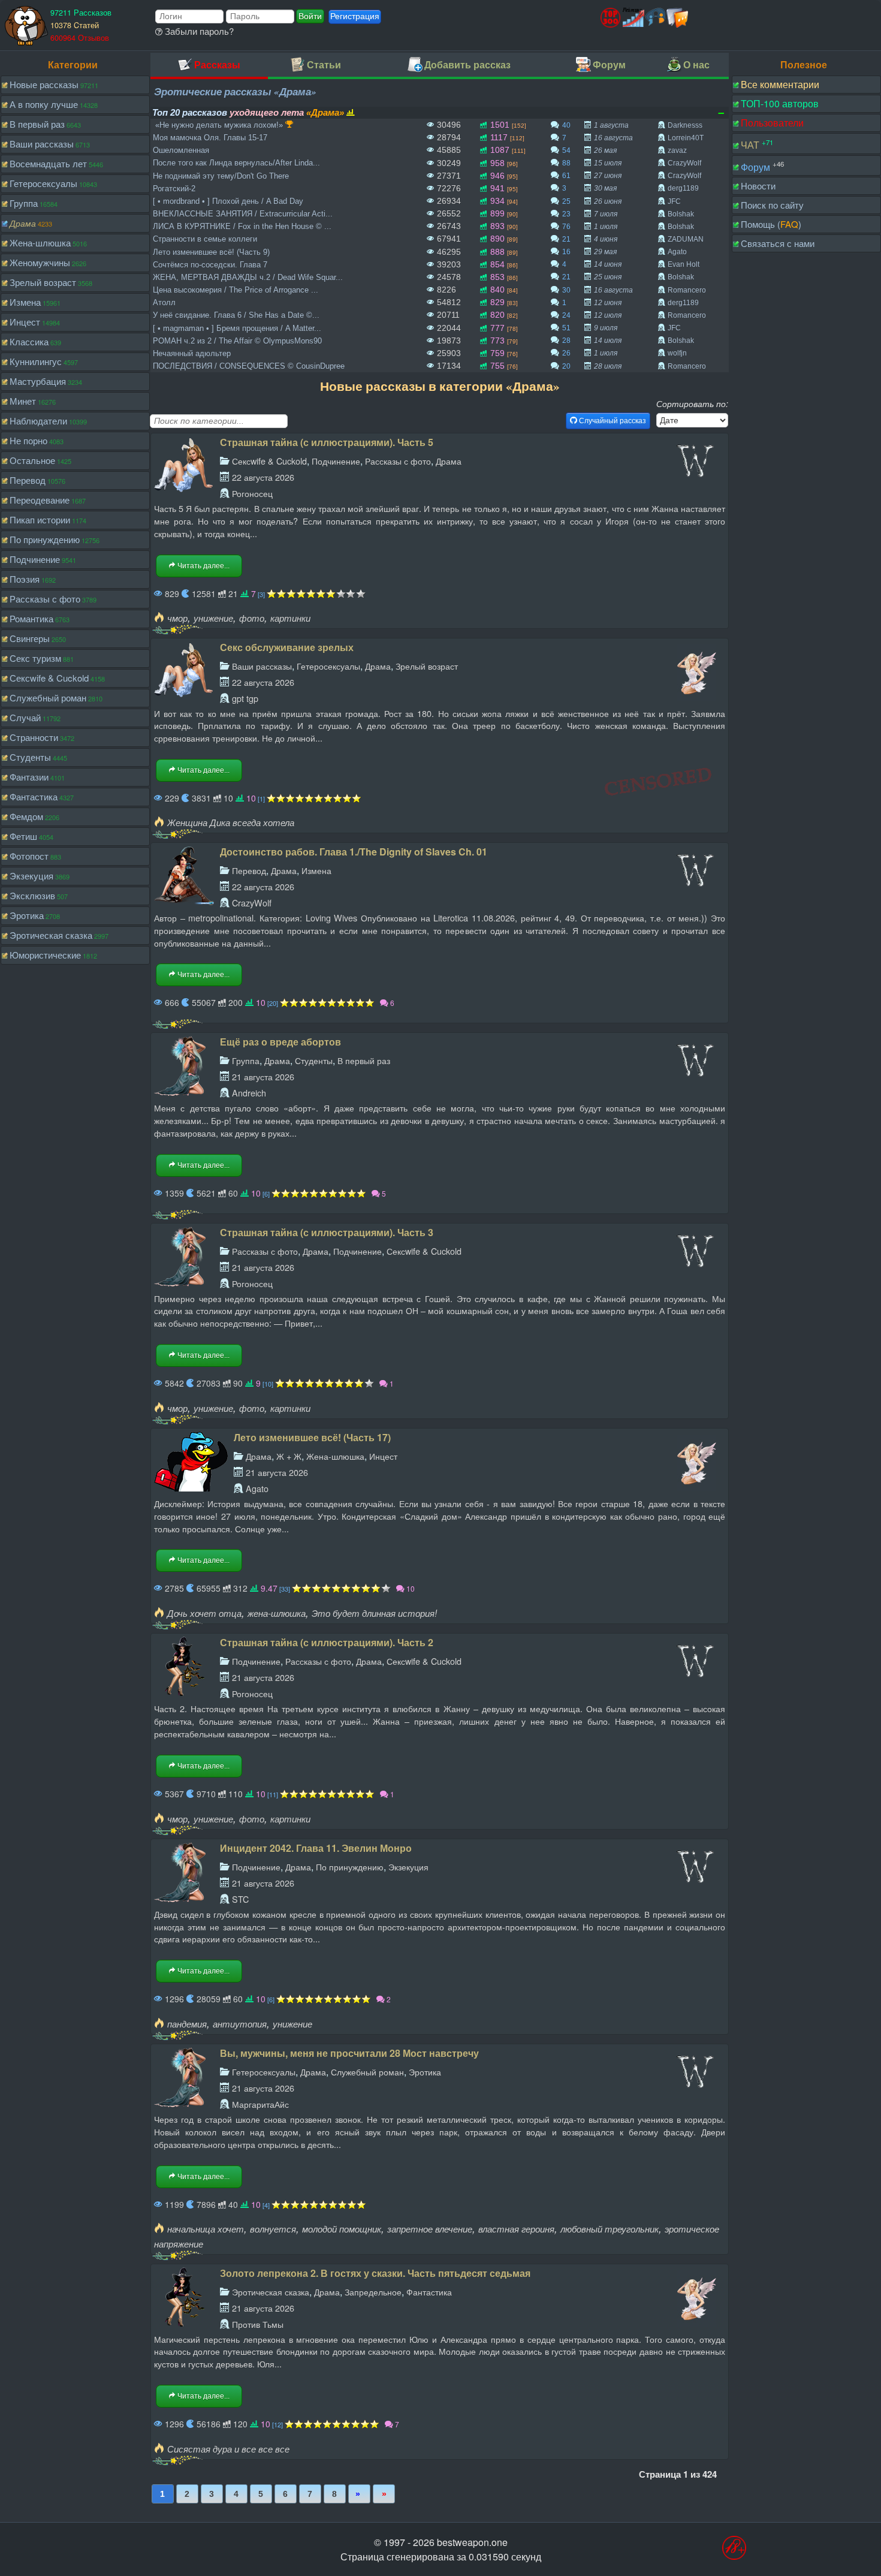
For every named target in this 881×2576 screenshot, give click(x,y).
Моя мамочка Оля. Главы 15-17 (210, 138)
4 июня (606, 239)
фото (252, 618)
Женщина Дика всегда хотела (231, 822)
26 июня (608, 201)
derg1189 (683, 188)
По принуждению (45, 539)
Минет (23, 401)
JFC (674, 201)
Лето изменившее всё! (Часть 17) (312, 1437)
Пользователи (772, 123)
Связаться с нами (778, 243)
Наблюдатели (38, 421)
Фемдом (26, 816)
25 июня (608, 277)
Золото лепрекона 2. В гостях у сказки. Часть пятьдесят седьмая (375, 2273)
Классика (29, 341)
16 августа (613, 138)
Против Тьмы (258, 2324)
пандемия (187, 2024)
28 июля (608, 366)
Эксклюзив (32, 895)
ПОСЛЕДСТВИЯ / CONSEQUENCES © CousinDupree (249, 366)
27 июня (608, 176)
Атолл (164, 302)
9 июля (606, 328)
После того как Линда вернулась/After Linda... (236, 163)
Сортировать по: (692, 403)
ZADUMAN (686, 239)
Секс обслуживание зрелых (287, 647)
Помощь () (771, 224)
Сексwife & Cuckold (49, 678)
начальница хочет (206, 2229)
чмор (177, 618)
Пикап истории (40, 519)
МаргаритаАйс (260, 2104)
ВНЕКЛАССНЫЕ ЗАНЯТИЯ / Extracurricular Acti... (243, 214)
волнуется (273, 2229)
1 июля (606, 227)
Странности (34, 737)
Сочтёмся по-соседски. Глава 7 (210, 265)
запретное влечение (430, 2229)
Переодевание (40, 500)
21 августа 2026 (263, 1076)
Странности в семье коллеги (205, 239)
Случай (25, 717)
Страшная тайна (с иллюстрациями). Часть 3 (327, 1232)
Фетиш (23, 836)
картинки (290, 618)
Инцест (25, 322)
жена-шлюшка (277, 1613)
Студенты (30, 757)
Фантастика (34, 796)
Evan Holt (684, 264)
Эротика (27, 915)
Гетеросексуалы (43, 183)
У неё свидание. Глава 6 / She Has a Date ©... (236, 315)
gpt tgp (245, 698)
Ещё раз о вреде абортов (280, 1042)
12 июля (608, 315)
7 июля (606, 214)
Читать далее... (203, 566)
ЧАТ (750, 145)
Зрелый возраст (43, 282)
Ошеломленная (181, 150)
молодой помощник (342, 2229)
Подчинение (35, 559)
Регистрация (355, 16)
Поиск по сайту (772, 205)
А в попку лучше (44, 104)
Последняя (384, 2494)
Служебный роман (48, 698)
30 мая (605, 188)
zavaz (677, 150)
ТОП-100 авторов (780, 103)
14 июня (608, 264)
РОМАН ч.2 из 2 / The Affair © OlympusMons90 (237, 341)
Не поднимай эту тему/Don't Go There (221, 176)
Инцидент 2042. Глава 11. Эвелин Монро (316, 1848)
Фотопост (29, 856)
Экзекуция (31, 876)
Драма (23, 223)
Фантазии (29, 777)
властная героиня (516, 2229)
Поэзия (25, 579)
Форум (755, 166)
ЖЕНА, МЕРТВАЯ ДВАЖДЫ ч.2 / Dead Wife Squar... (248, 277)
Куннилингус (36, 361)
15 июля (608, 163)
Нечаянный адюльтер (192, 353)
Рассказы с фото (45, 599)
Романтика (31, 618)
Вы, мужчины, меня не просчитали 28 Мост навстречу (349, 2053)
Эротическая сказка (51, 935)
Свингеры (30, 638)
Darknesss (685, 125)
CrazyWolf (684, 163)
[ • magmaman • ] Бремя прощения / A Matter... (237, 328)
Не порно (28, 440)
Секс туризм (35, 658)
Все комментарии (780, 84)
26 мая (605, 150)
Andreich (249, 1093)
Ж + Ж (289, 1456)
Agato (677, 252)
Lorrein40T (686, 138)
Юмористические (45, 955)
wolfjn (677, 353)
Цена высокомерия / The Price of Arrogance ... (236, 290)
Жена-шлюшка (40, 242)
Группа (24, 203)
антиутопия (240, 2024)
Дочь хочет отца (204, 1613)
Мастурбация (38, 381)
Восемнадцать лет (48, 163)
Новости (758, 186)
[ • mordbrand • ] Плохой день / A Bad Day (228, 201)
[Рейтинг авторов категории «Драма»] (351, 112)
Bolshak (681, 214)
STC (240, 1899)
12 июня (608, 303)
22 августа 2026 (263, 477)
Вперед (359, 2494)
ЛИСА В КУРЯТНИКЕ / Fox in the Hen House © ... (242, 226)
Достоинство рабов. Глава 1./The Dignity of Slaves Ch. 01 (354, 852)
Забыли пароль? (198, 31)
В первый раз (37, 124)
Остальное (32, 460)
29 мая (605, 252)
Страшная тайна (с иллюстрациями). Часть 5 (327, 442)
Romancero (687, 290)
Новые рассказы (44, 84)
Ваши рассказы (42, 144)
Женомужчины (40, 262)
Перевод (28, 480)
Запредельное (373, 2292)
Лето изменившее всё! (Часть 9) (211, 252)
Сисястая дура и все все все (228, 2449)
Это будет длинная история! (374, 1613)
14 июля (608, 341)
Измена (25, 302)
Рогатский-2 (174, 189)
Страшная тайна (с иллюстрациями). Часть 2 (327, 1642)
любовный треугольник (610, 2229)
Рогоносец (252, 493)
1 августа (611, 125)
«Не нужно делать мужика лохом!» (219, 125)
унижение (213, 618)
